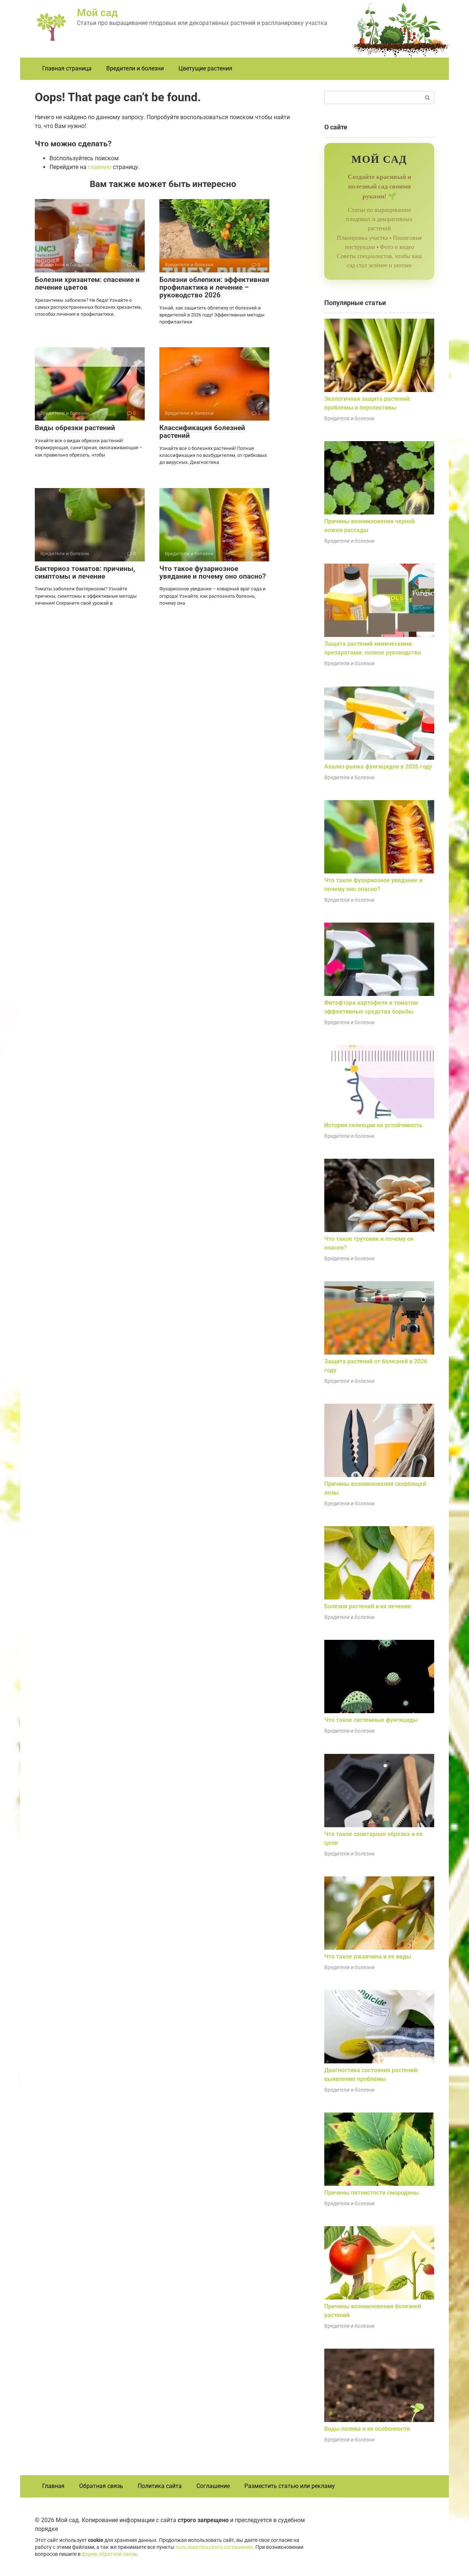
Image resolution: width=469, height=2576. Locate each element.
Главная (53, 2486)
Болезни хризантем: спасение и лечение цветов (87, 283)
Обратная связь (101, 2486)
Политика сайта (160, 2486)
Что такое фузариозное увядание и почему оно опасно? (213, 572)
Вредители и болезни (135, 68)
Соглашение (213, 2486)
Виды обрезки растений (75, 428)
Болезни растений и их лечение (368, 1606)
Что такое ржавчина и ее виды (368, 1956)
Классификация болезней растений (202, 432)
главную (100, 167)
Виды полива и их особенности (367, 2429)
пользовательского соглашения (214, 2547)
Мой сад (97, 13)
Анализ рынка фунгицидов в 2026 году (378, 767)
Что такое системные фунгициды (371, 1720)
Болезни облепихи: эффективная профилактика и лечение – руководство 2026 (214, 287)
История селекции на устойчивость (373, 1125)
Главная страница (67, 68)
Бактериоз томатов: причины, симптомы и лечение (85, 572)
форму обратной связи (109, 2554)
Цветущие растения (205, 68)
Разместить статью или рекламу (290, 2486)
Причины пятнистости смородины (372, 2193)
